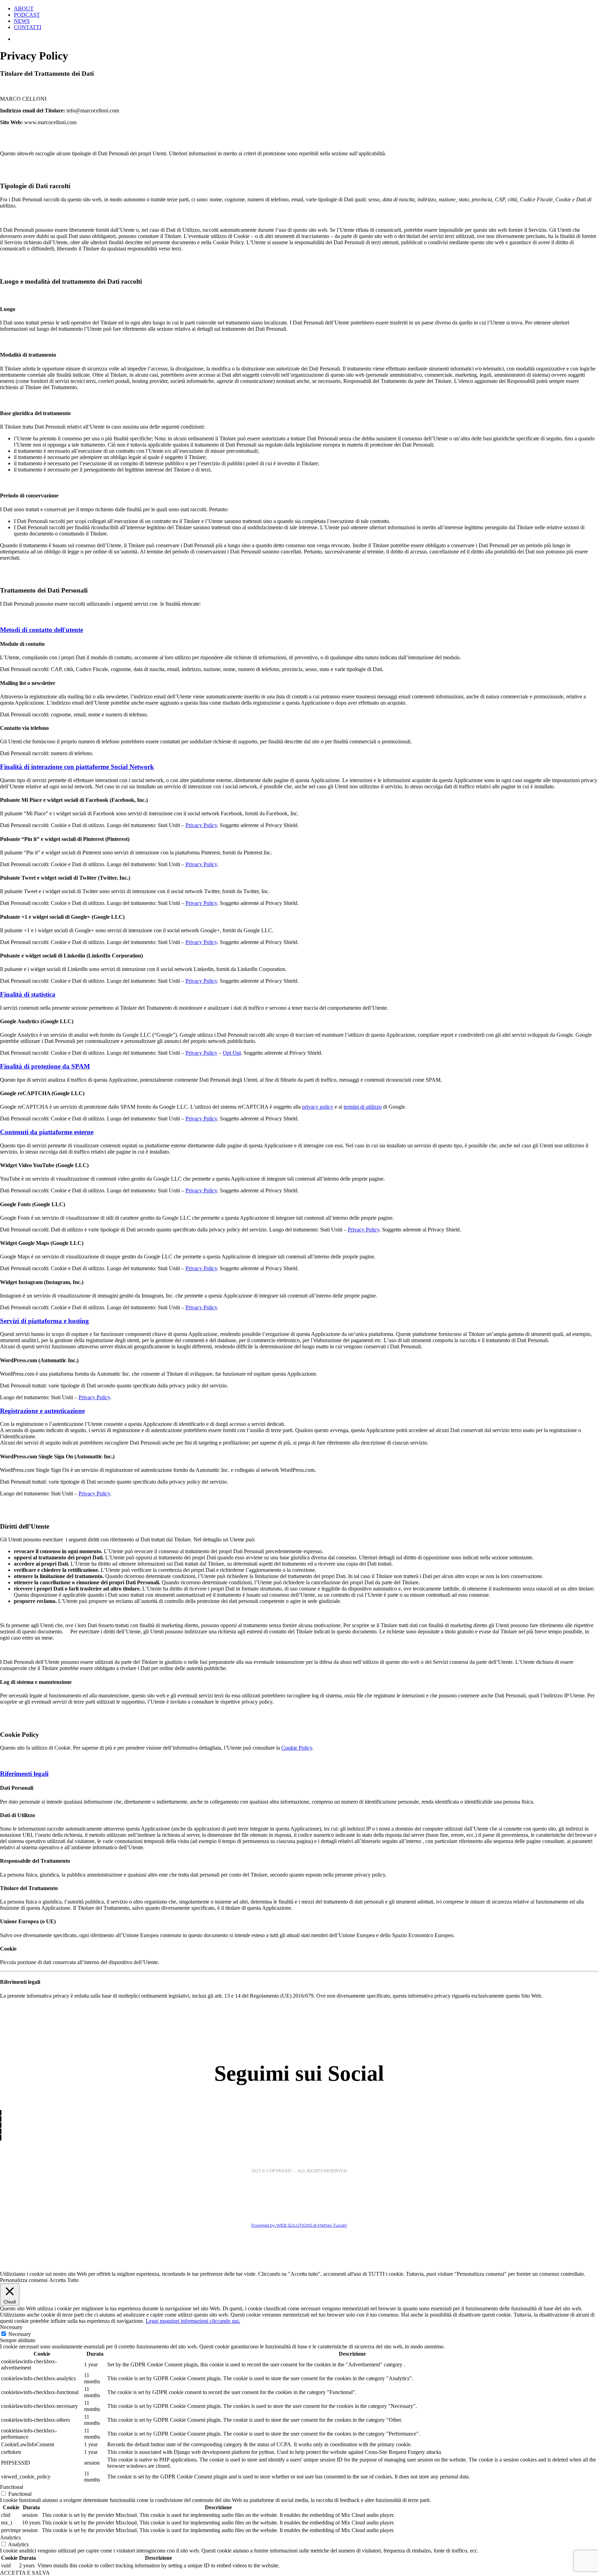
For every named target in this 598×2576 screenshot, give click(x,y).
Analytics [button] (10, 2537)
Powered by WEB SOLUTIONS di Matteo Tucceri (299, 2225)
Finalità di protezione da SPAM (45, 1066)
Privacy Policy (201, 825)
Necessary (20, 2334)
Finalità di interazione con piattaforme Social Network (77, 767)
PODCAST (27, 15)
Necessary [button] (11, 2327)
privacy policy (318, 1107)
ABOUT (24, 8)
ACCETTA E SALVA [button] (25, 2573)
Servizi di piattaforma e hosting (44, 1321)
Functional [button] (12, 2487)
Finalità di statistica (28, 994)
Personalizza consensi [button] (24, 2280)
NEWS (22, 21)
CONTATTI (28, 27)
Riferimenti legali (24, 1774)
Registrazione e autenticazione (42, 1411)
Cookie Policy (297, 1748)
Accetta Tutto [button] (64, 2280)
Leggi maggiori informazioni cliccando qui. (193, 2321)
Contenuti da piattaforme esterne (47, 1132)
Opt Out (232, 1053)
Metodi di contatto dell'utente (42, 630)
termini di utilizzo (363, 1107)
